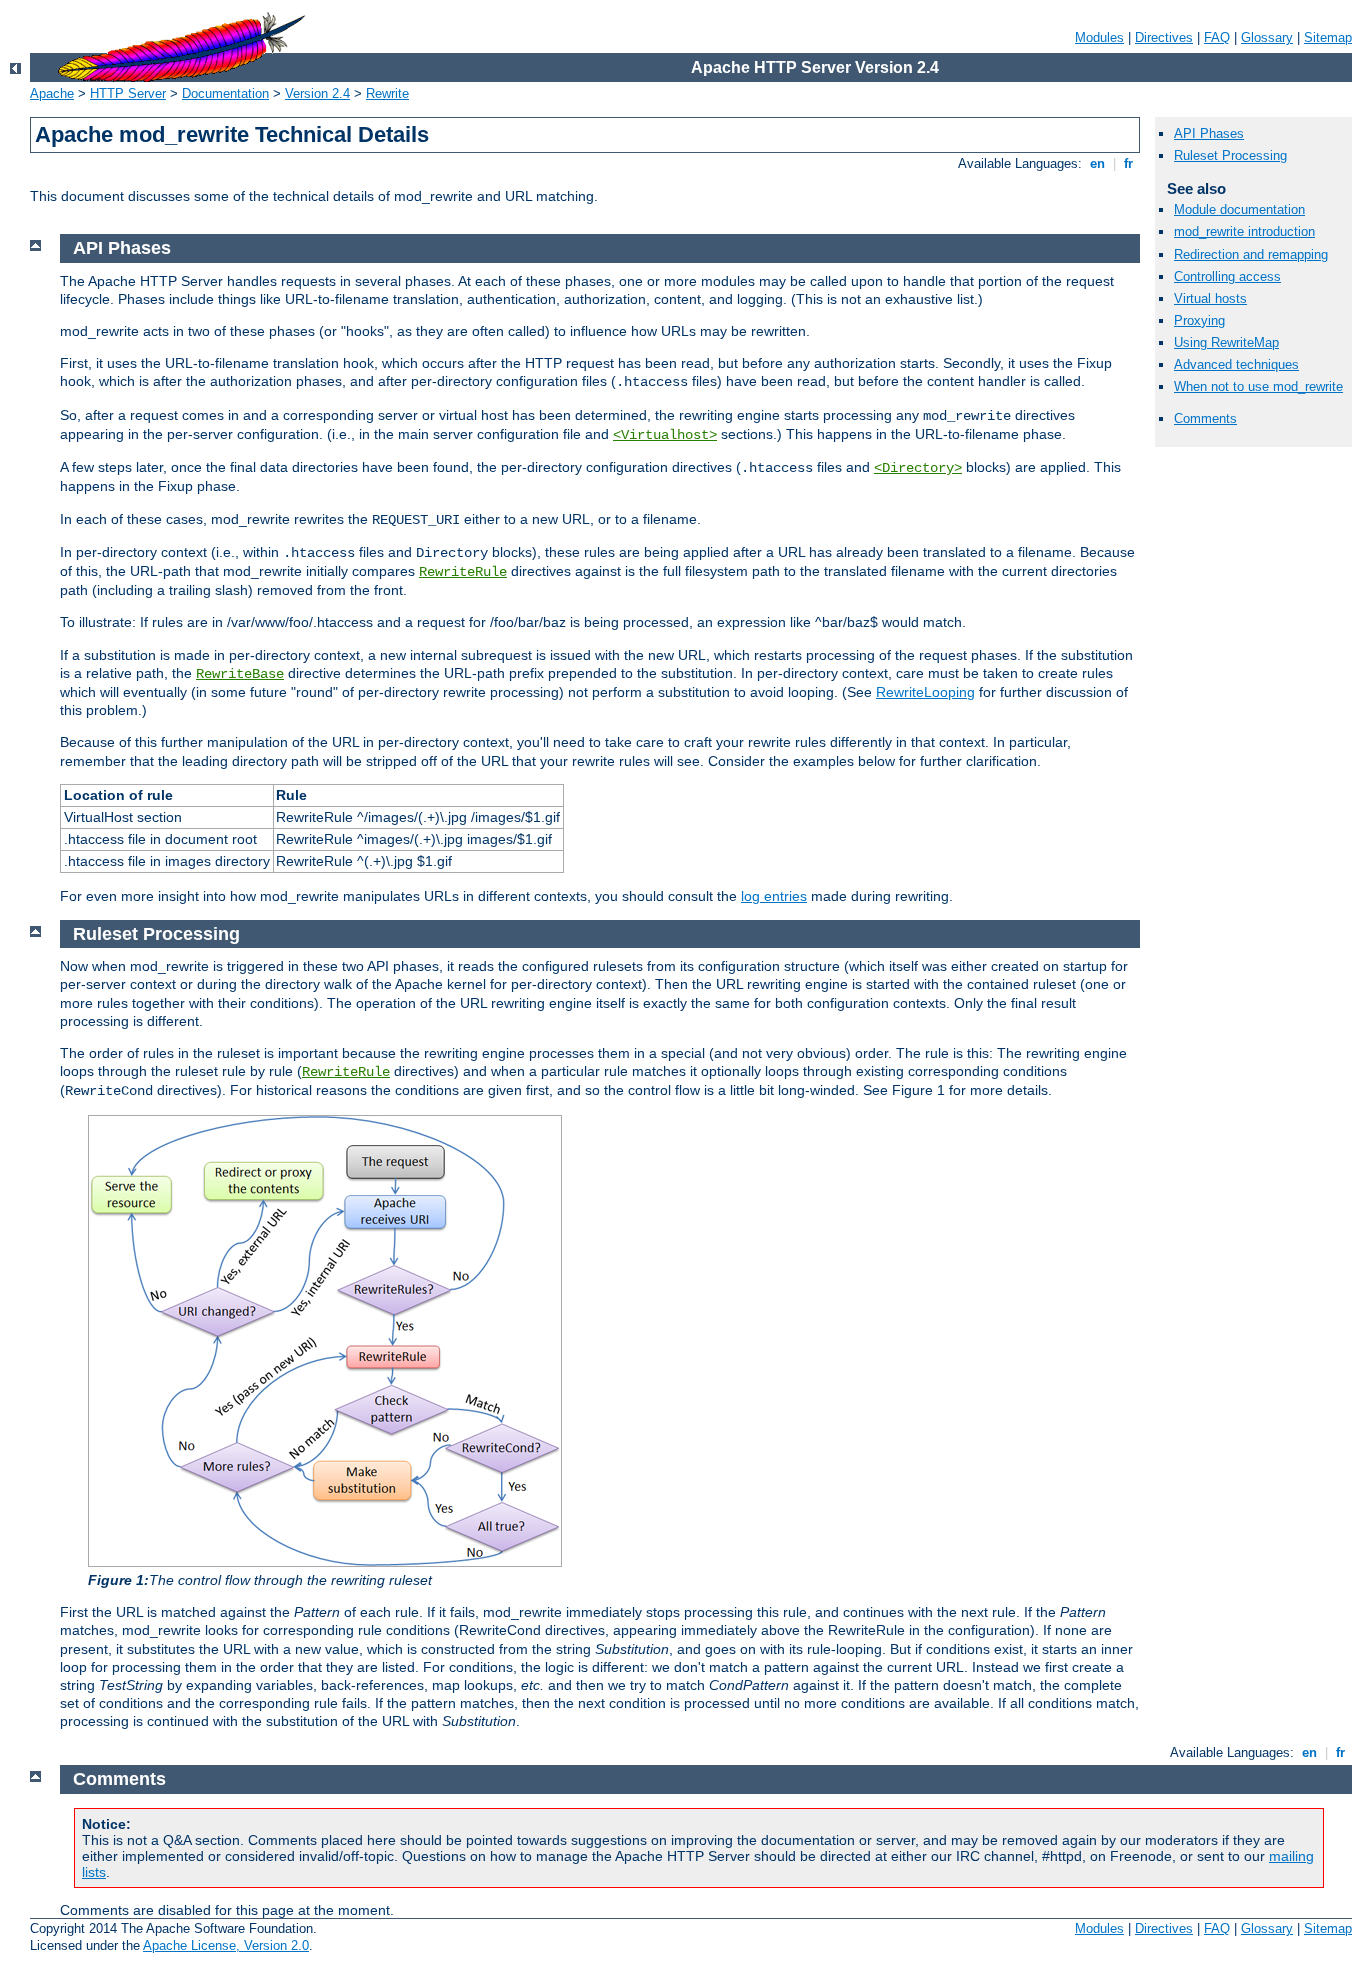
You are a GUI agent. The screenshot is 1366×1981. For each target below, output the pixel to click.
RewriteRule (463, 572)
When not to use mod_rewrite (1258, 386)
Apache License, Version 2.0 (226, 1945)
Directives (1164, 37)
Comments (1205, 418)
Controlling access (1227, 276)
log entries (774, 896)
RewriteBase (240, 674)
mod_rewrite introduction (1244, 231)
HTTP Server (128, 93)
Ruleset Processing (1230, 155)
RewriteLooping (925, 692)
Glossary (1267, 37)
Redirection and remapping (1251, 254)
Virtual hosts (1210, 298)
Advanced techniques (1236, 364)
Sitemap (1328, 37)
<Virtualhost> (665, 435)
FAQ (1217, 37)
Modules (1099, 37)
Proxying (1199, 320)
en (1097, 163)
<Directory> (918, 468)
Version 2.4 (317, 93)
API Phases (1209, 133)
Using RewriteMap (1226, 342)
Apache (52, 93)
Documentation (225, 93)
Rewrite (387, 93)
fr (1128, 163)
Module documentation (1239, 209)
